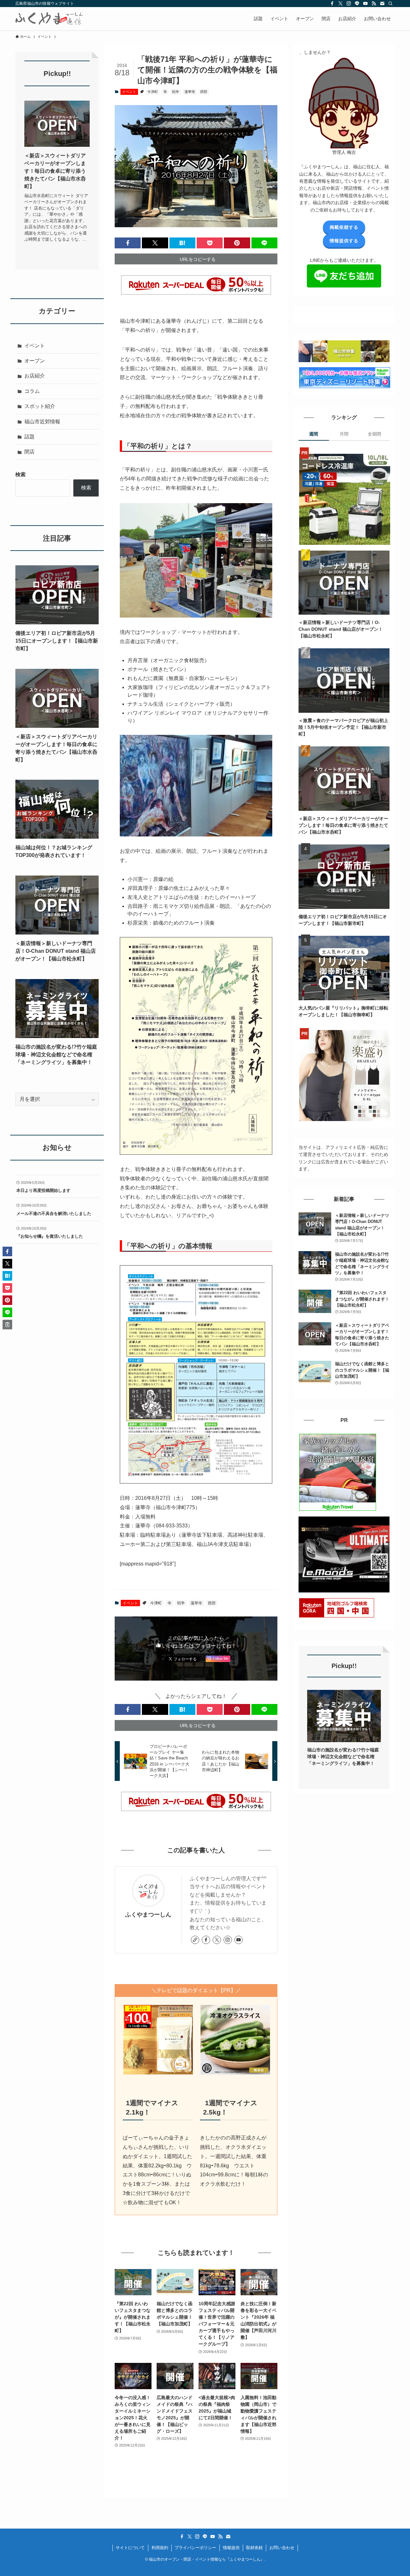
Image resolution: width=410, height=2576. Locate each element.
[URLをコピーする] (7, 1325)
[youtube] (365, 4)
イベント (129, 92)
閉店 (29, 452)
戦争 (176, 92)
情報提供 (231, 2548)
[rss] (374, 4)
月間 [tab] (344, 434)
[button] (128, 243)
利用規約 (160, 2548)
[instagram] (349, 4)
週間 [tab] (314, 434)
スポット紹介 (40, 406)
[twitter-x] (340, 4)
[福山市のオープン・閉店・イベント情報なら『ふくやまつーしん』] (49, 19)
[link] (195, 1940)
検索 (20, 474)
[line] (357, 4)
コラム (32, 391)
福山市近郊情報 (42, 422)
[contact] (382, 4)
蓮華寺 (190, 92)
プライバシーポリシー (195, 2548)
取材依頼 (254, 2548)
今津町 (153, 92)
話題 (29, 437)
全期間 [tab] (374, 434)
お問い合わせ (282, 2548)
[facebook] (332, 4)
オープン (35, 361)
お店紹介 (35, 376)
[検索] (390, 4)
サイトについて (130, 2548)
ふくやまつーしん (148, 1915)
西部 (204, 92)
